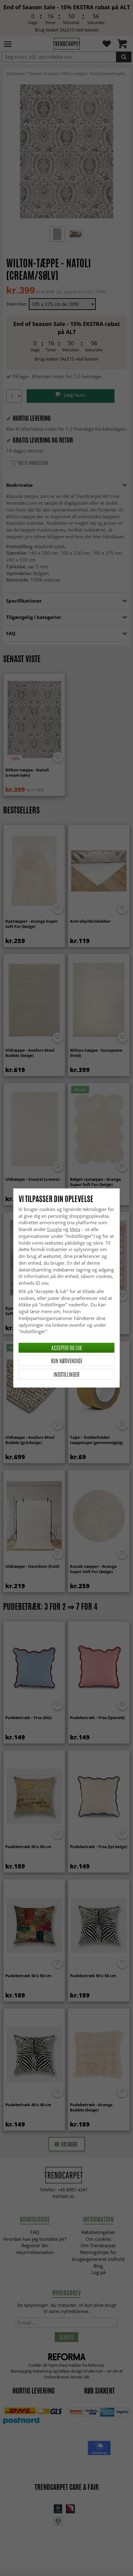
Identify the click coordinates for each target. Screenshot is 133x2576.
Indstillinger (66, 1374)
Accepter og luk (67, 1348)
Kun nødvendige (67, 1361)
